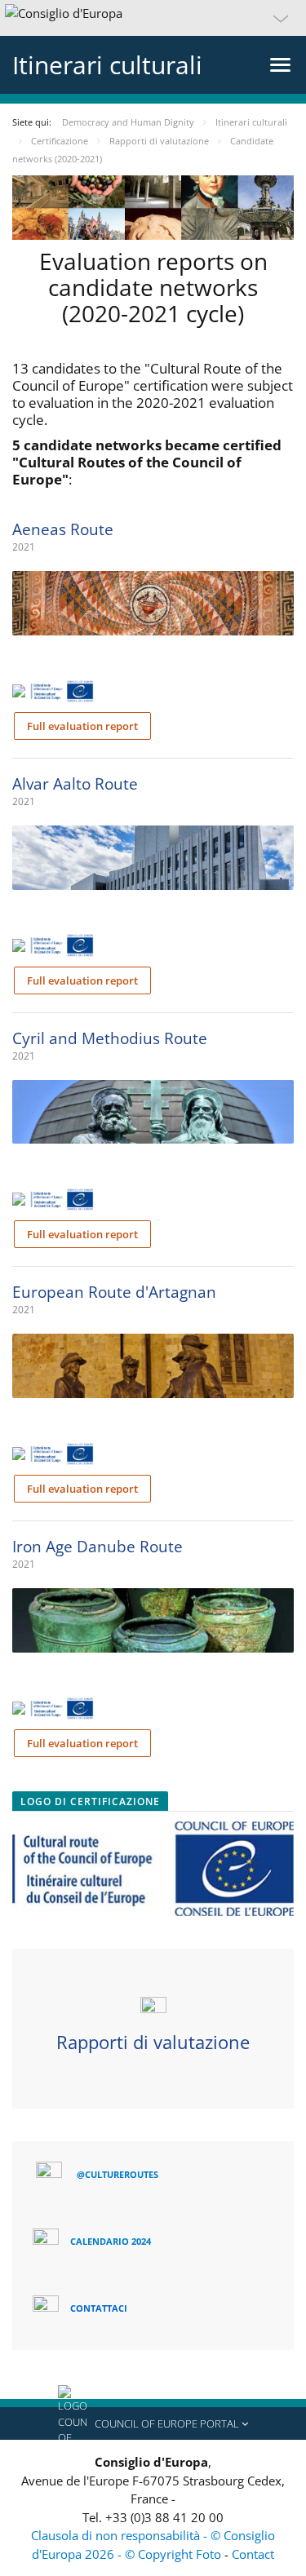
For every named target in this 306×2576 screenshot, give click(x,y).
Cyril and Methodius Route (110, 1038)
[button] (153, 18)
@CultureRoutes (118, 2174)
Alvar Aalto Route (75, 784)
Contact (253, 2554)
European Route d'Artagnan (114, 1292)
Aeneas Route (63, 529)
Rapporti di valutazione (153, 2042)
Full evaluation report (82, 726)
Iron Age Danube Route (98, 1547)
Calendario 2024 (111, 2241)
